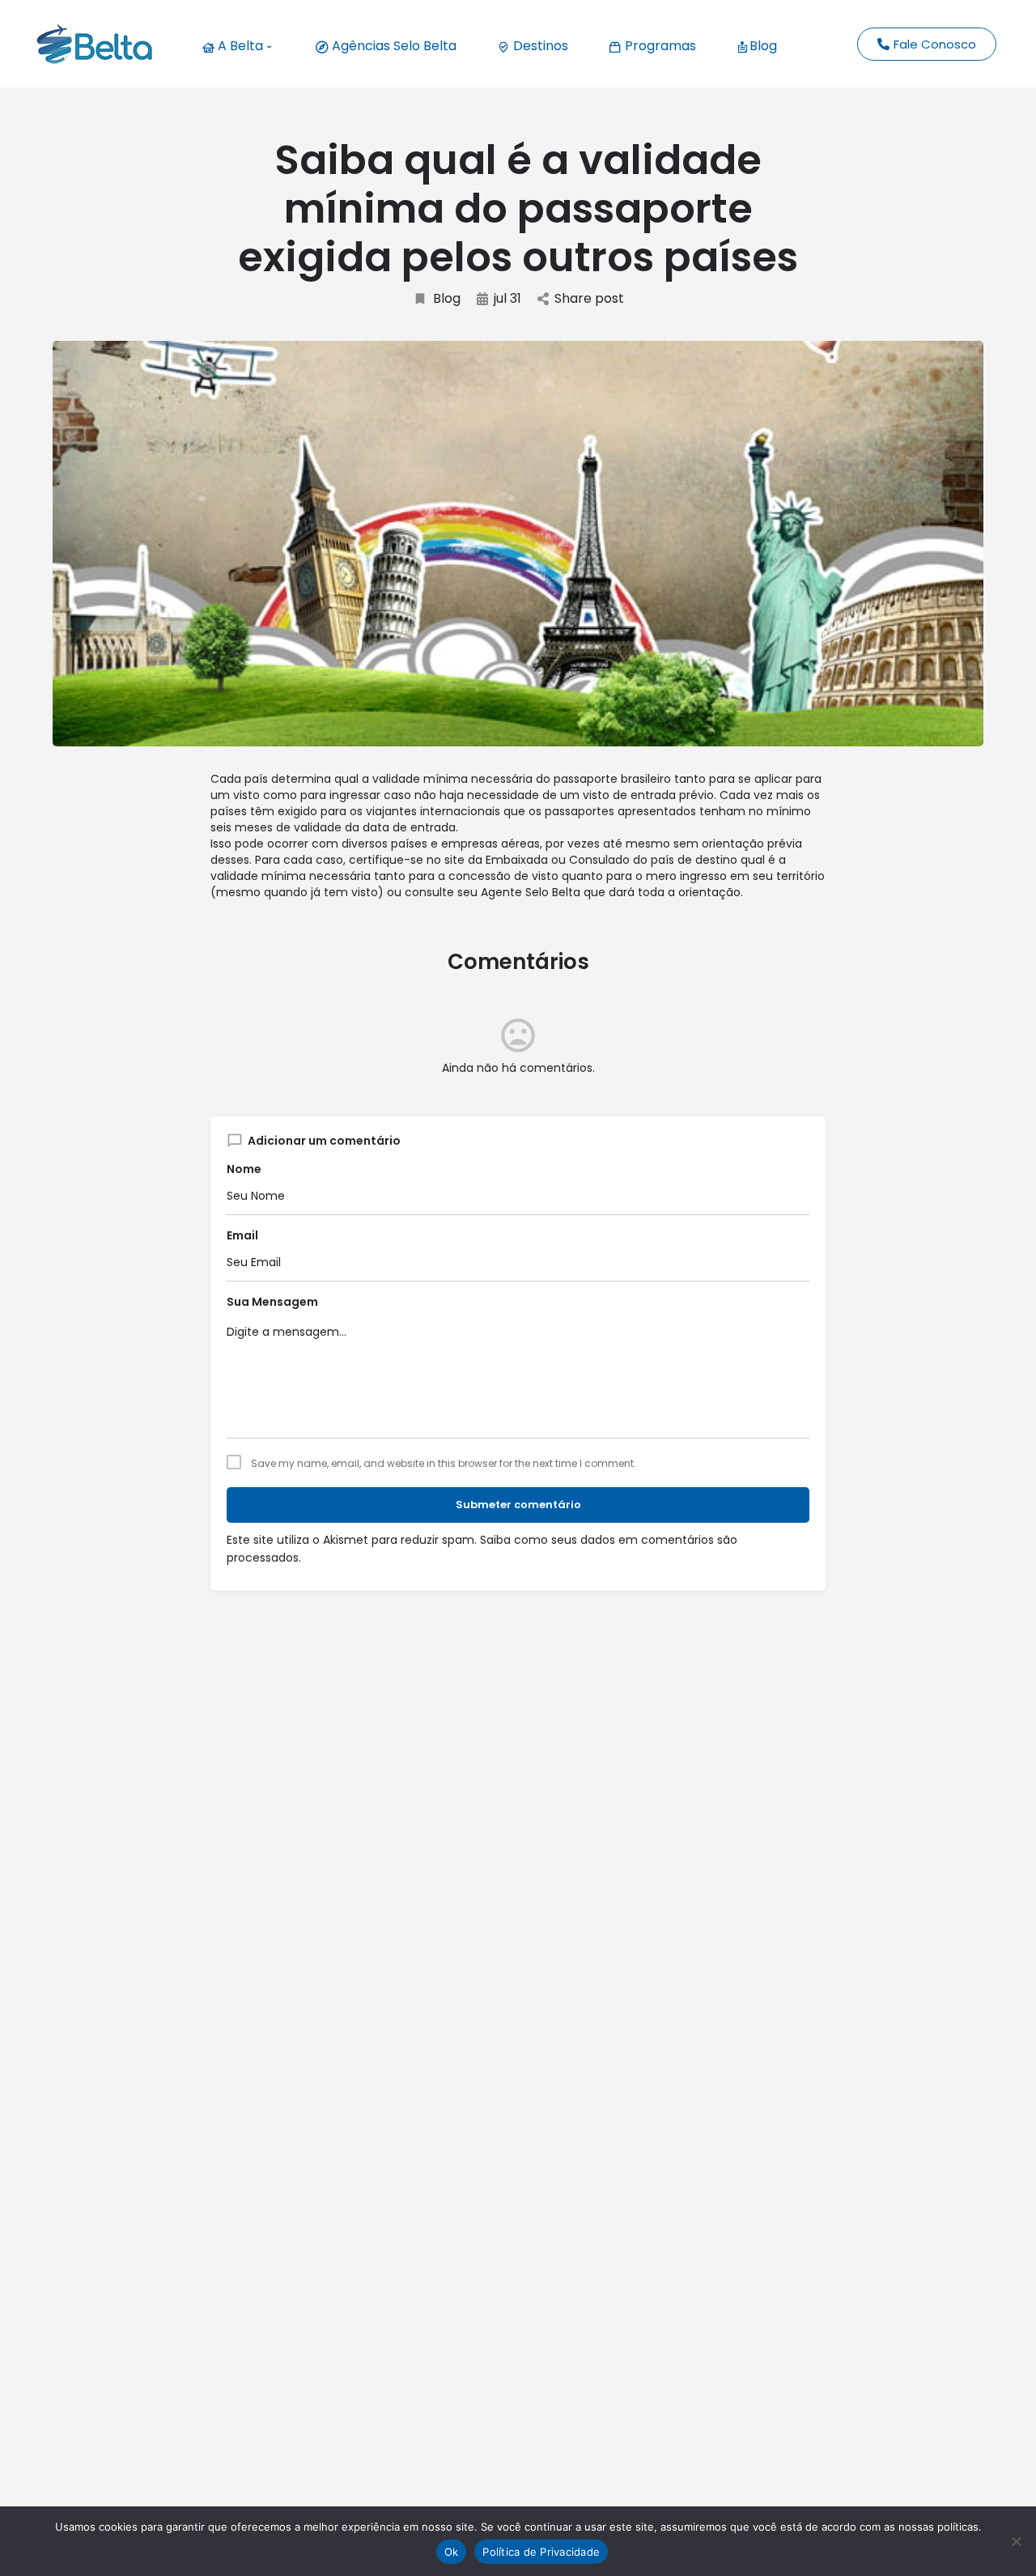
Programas (659, 46)
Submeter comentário (518, 1505)
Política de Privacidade (541, 2552)
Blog (763, 46)
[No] (1016, 2541)
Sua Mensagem (272, 1302)
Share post (589, 299)
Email (242, 1235)
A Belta (239, 46)
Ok (452, 2552)
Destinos (539, 46)
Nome (244, 1169)
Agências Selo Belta (393, 46)
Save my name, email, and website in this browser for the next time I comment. (444, 1464)
